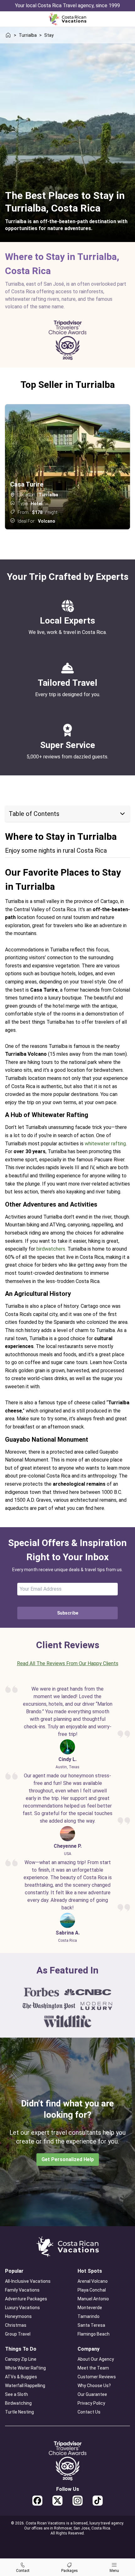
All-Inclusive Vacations (28, 2281)
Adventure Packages (26, 2299)
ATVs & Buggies (21, 2377)
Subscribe (68, 1613)
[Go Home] (67, 19)
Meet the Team (93, 2368)
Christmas (16, 2325)
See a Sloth (16, 2394)
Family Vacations (22, 2290)
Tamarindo (89, 2316)
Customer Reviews (97, 2377)
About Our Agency (96, 2359)
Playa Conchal (92, 2290)
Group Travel (18, 2334)
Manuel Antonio (93, 2299)
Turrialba (28, 35)
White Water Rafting (25, 2368)
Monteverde (90, 2308)
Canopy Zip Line (21, 2359)
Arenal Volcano (93, 2281)
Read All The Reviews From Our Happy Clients (68, 1663)
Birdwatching (18, 2403)
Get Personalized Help (68, 2159)
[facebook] (37, 2501)
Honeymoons (18, 2316)
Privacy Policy (91, 2403)
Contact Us (89, 2412)
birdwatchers (51, 1249)
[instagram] (78, 2501)
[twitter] (57, 2501)
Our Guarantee (92, 2394)
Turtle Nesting (19, 2412)
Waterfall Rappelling (25, 2386)
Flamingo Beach (94, 2334)
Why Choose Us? (94, 2386)
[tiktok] (98, 2501)
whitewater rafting (105, 1144)
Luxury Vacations (22, 2308)
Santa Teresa (91, 2325)
